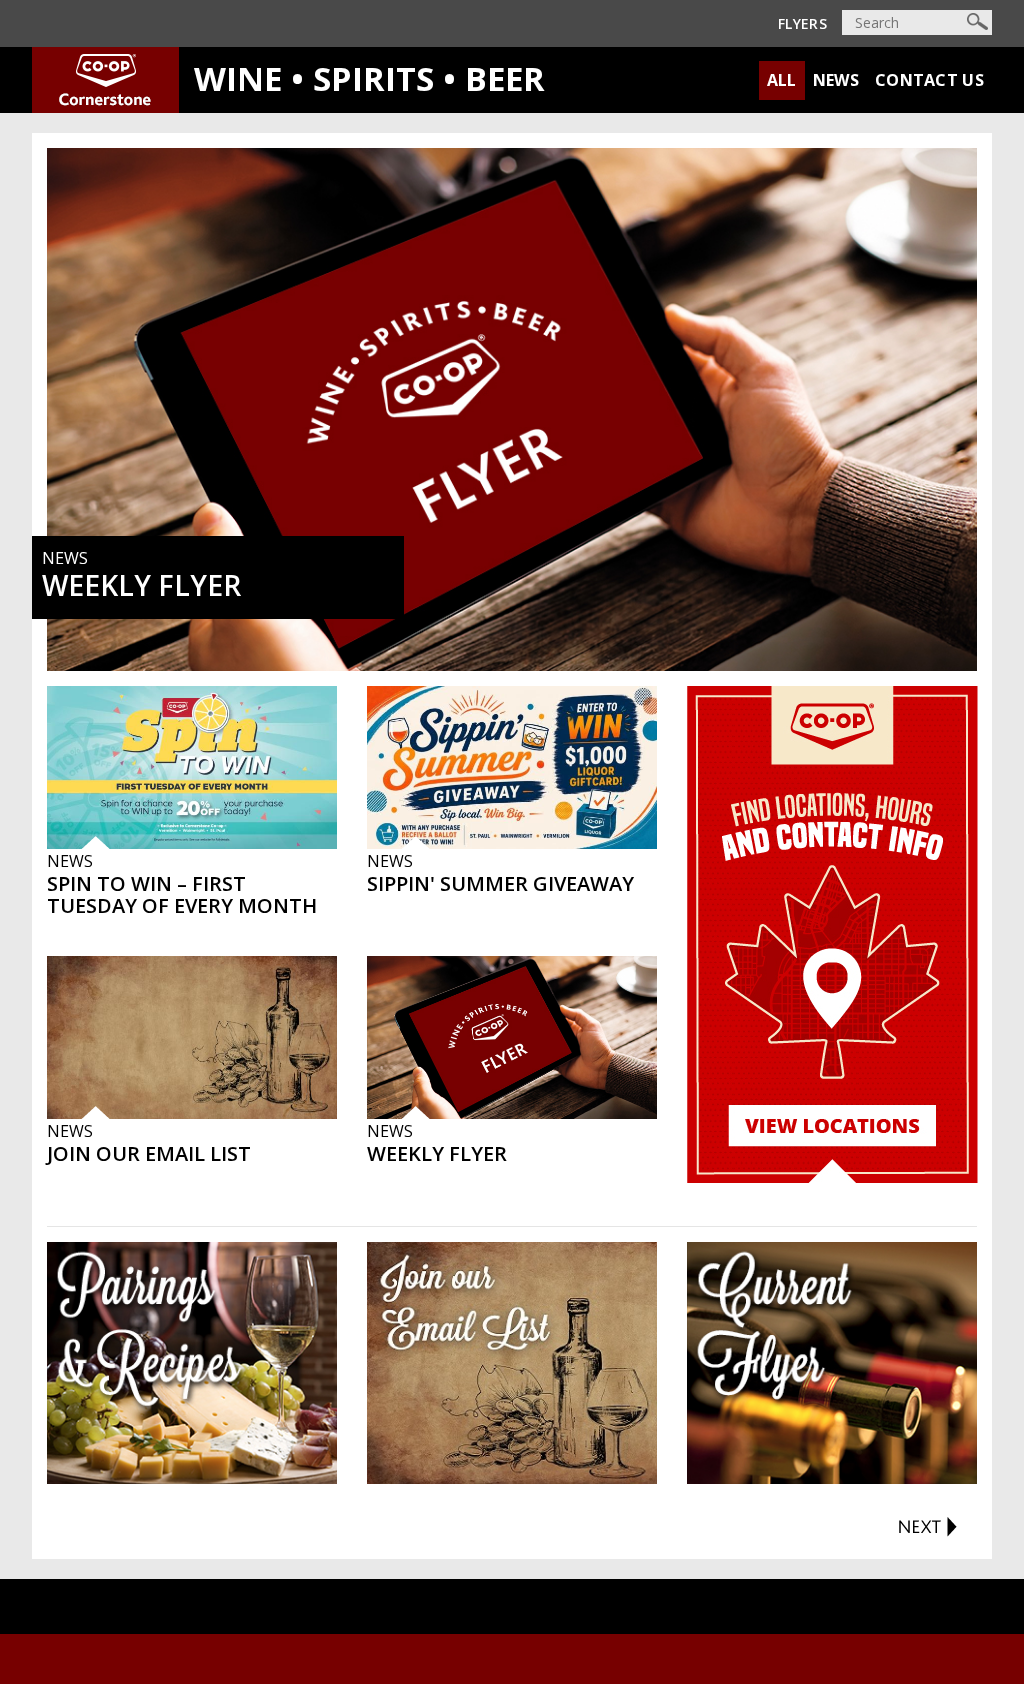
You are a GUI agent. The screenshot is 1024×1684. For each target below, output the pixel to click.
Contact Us (929, 80)
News (836, 80)
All (782, 80)
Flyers (802, 23)
